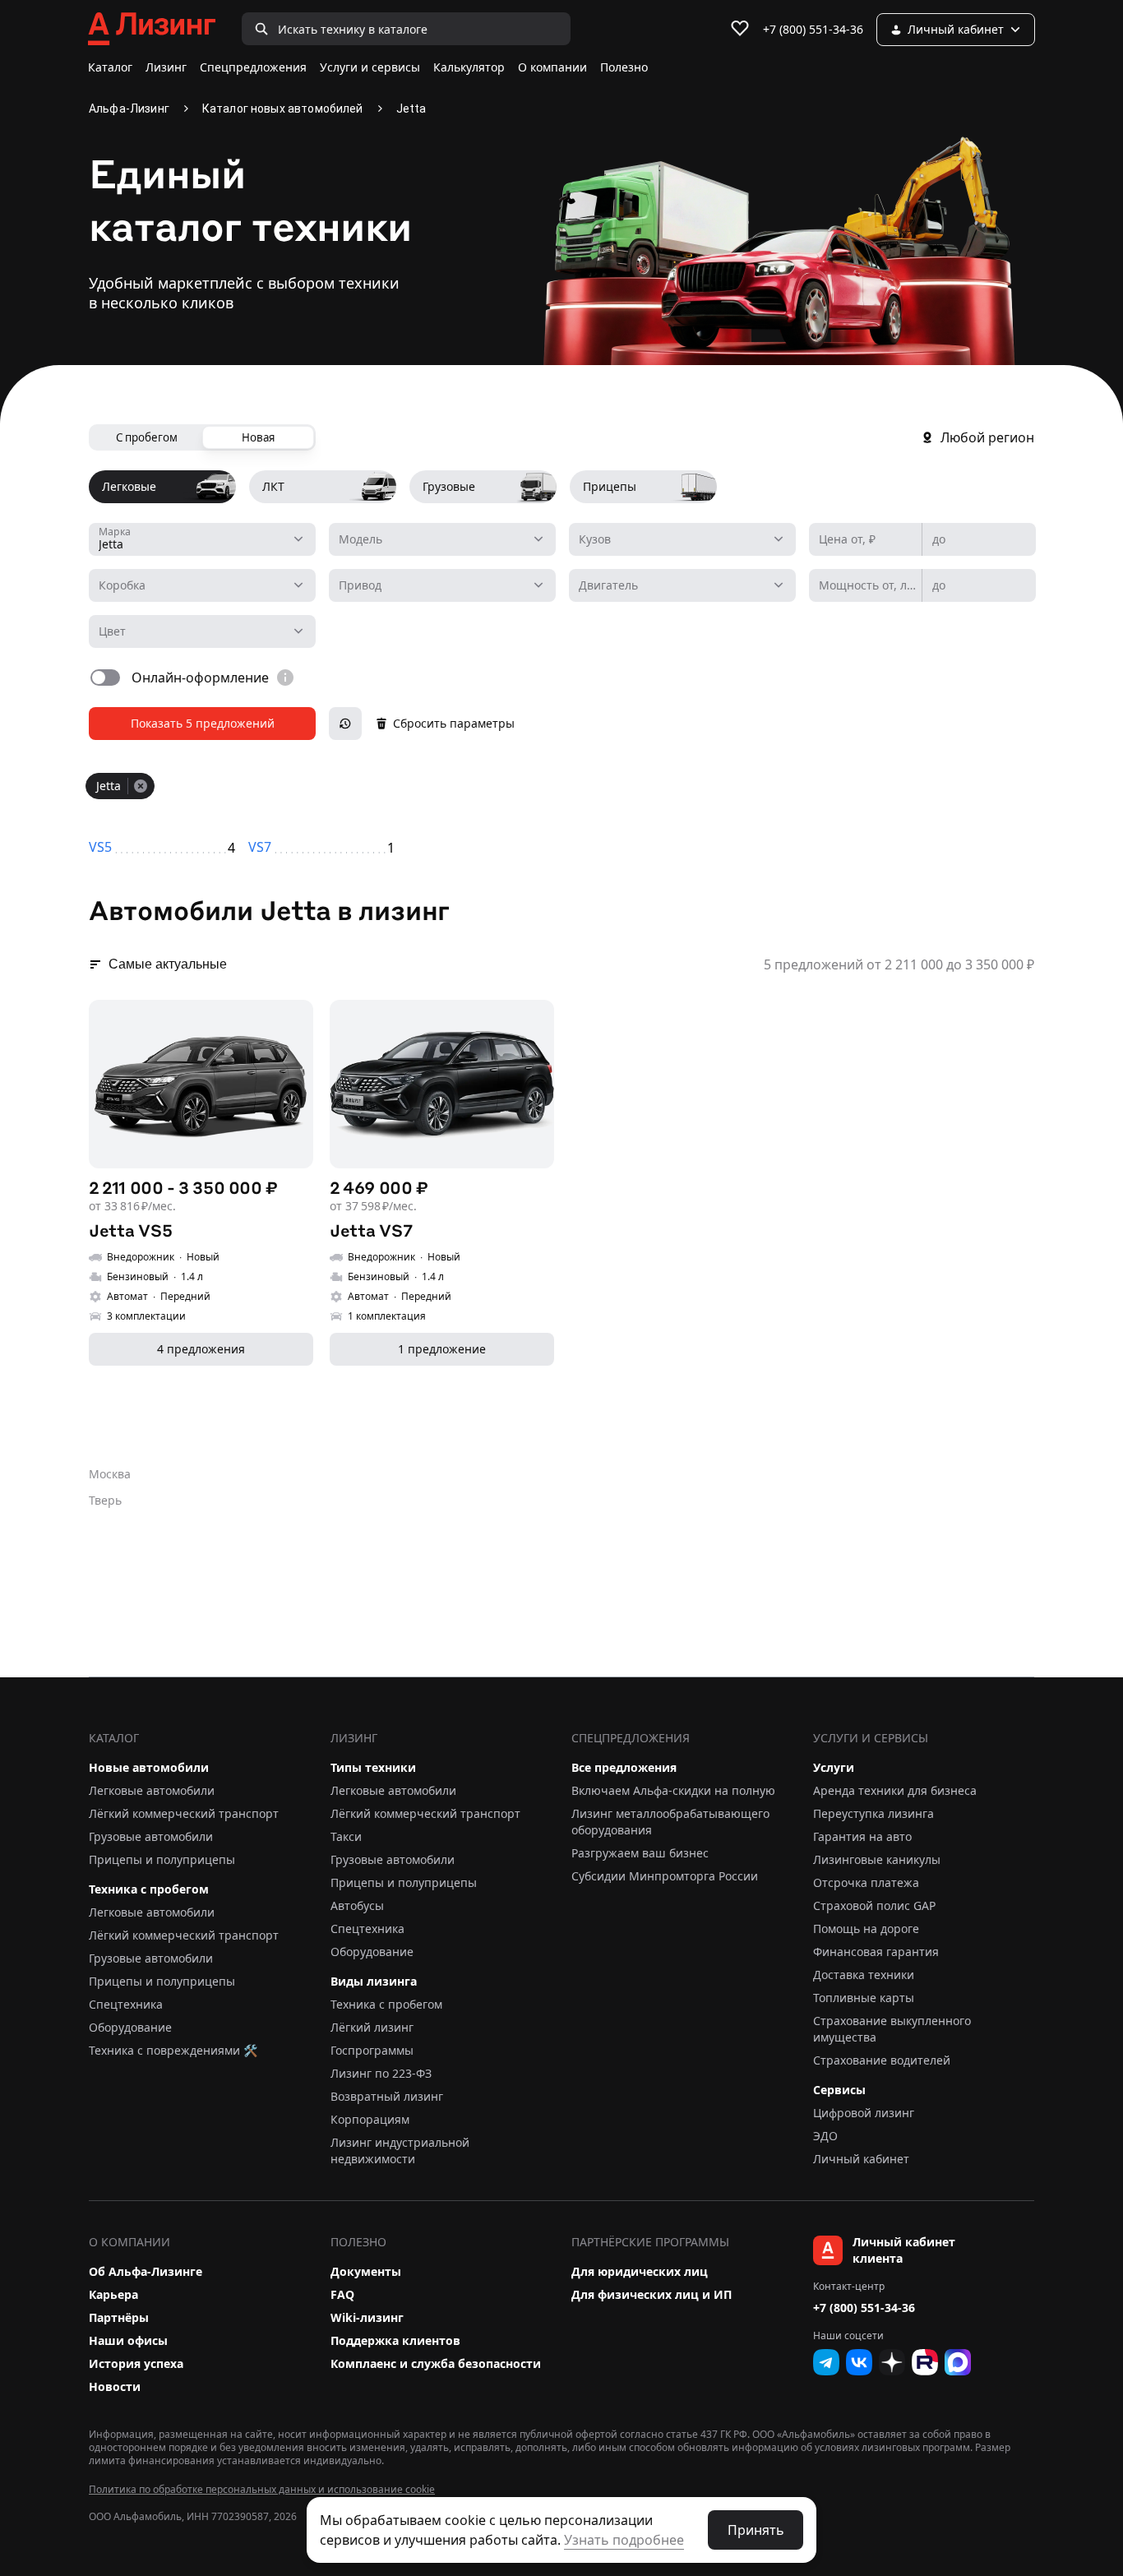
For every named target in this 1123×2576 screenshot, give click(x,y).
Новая (258, 437)
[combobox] (202, 539)
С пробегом (147, 437)
